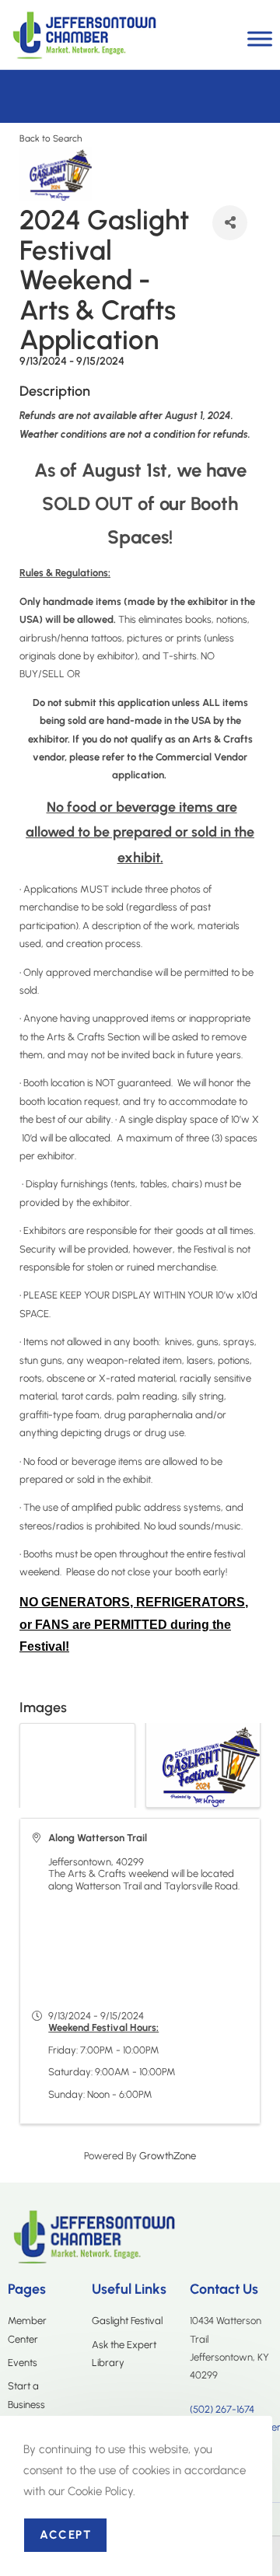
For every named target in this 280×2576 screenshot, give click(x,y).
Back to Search (51, 138)
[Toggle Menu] (260, 38)
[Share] (230, 223)
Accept (65, 2535)
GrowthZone (168, 2156)
